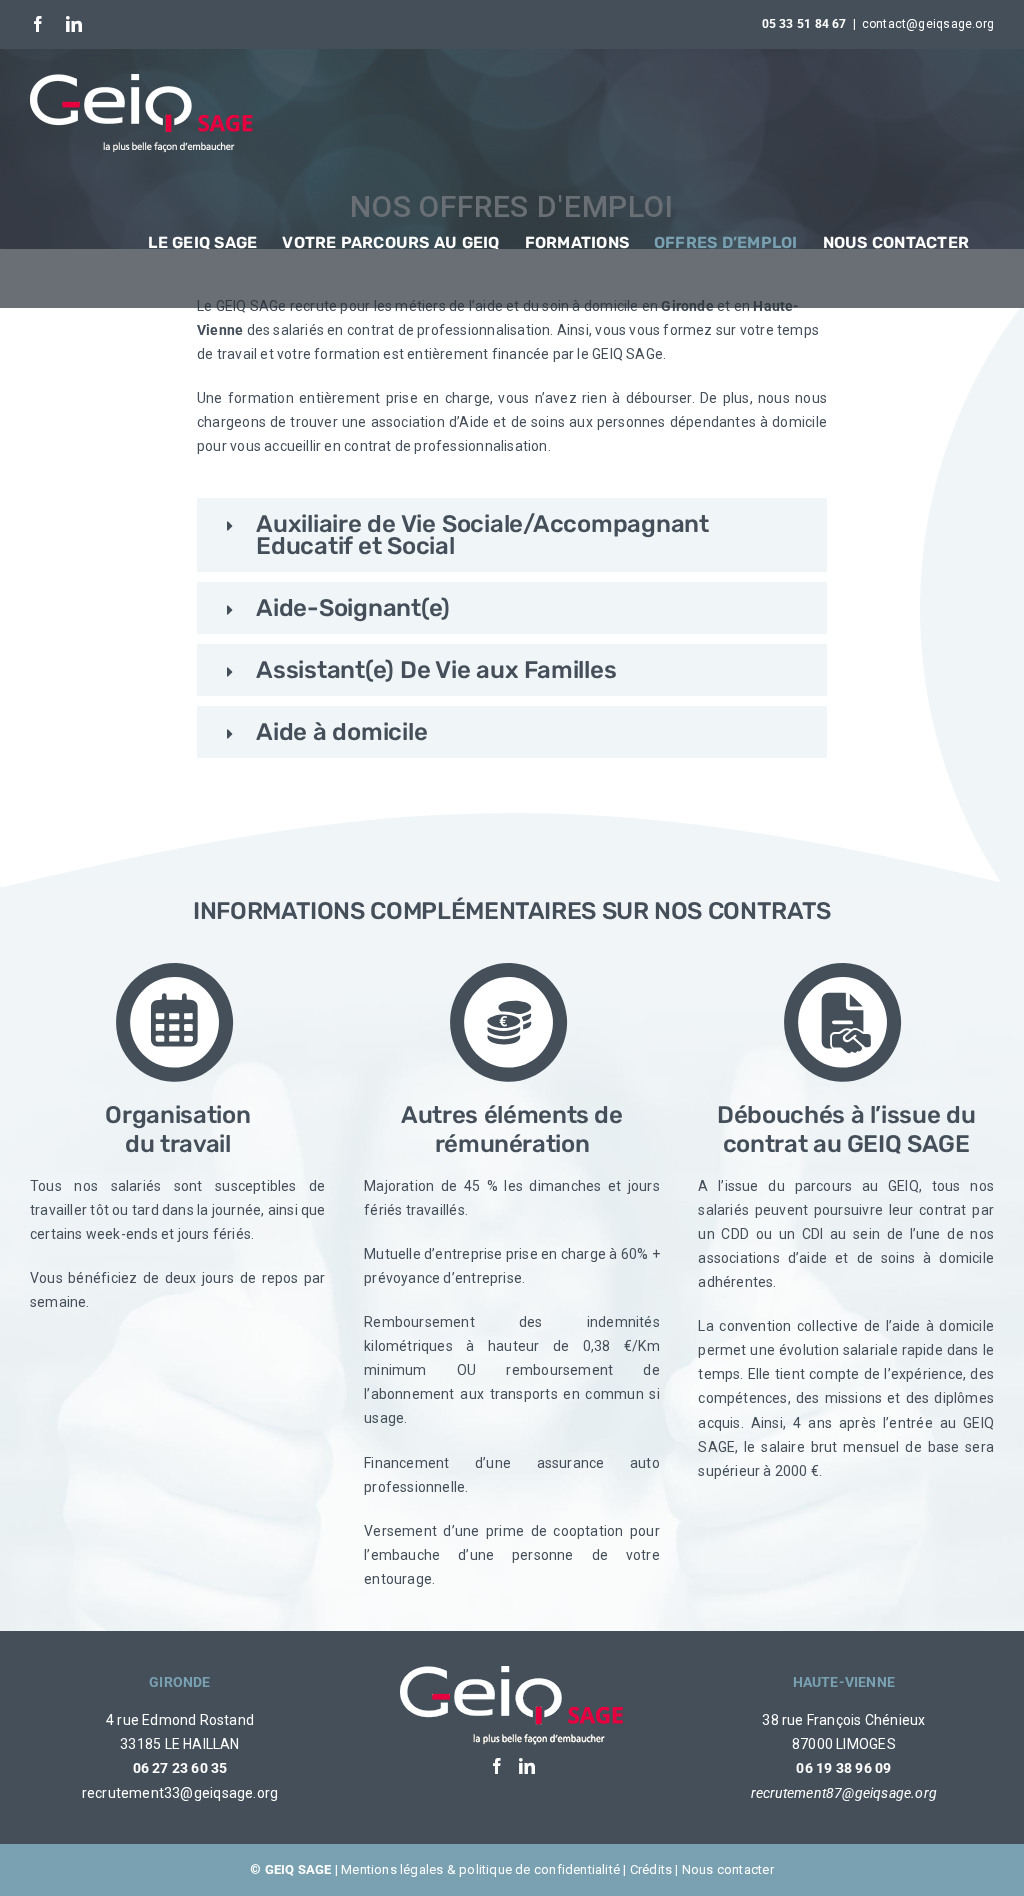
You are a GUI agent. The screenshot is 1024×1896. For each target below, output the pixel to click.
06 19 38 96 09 (843, 1768)
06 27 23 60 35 (180, 1768)
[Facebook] (497, 1766)
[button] (512, 535)
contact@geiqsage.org (928, 24)
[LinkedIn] (527, 1766)
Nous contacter (728, 1869)
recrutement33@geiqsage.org (180, 1793)
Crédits (651, 1869)
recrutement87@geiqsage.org (844, 1793)
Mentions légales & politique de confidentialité (480, 1869)
